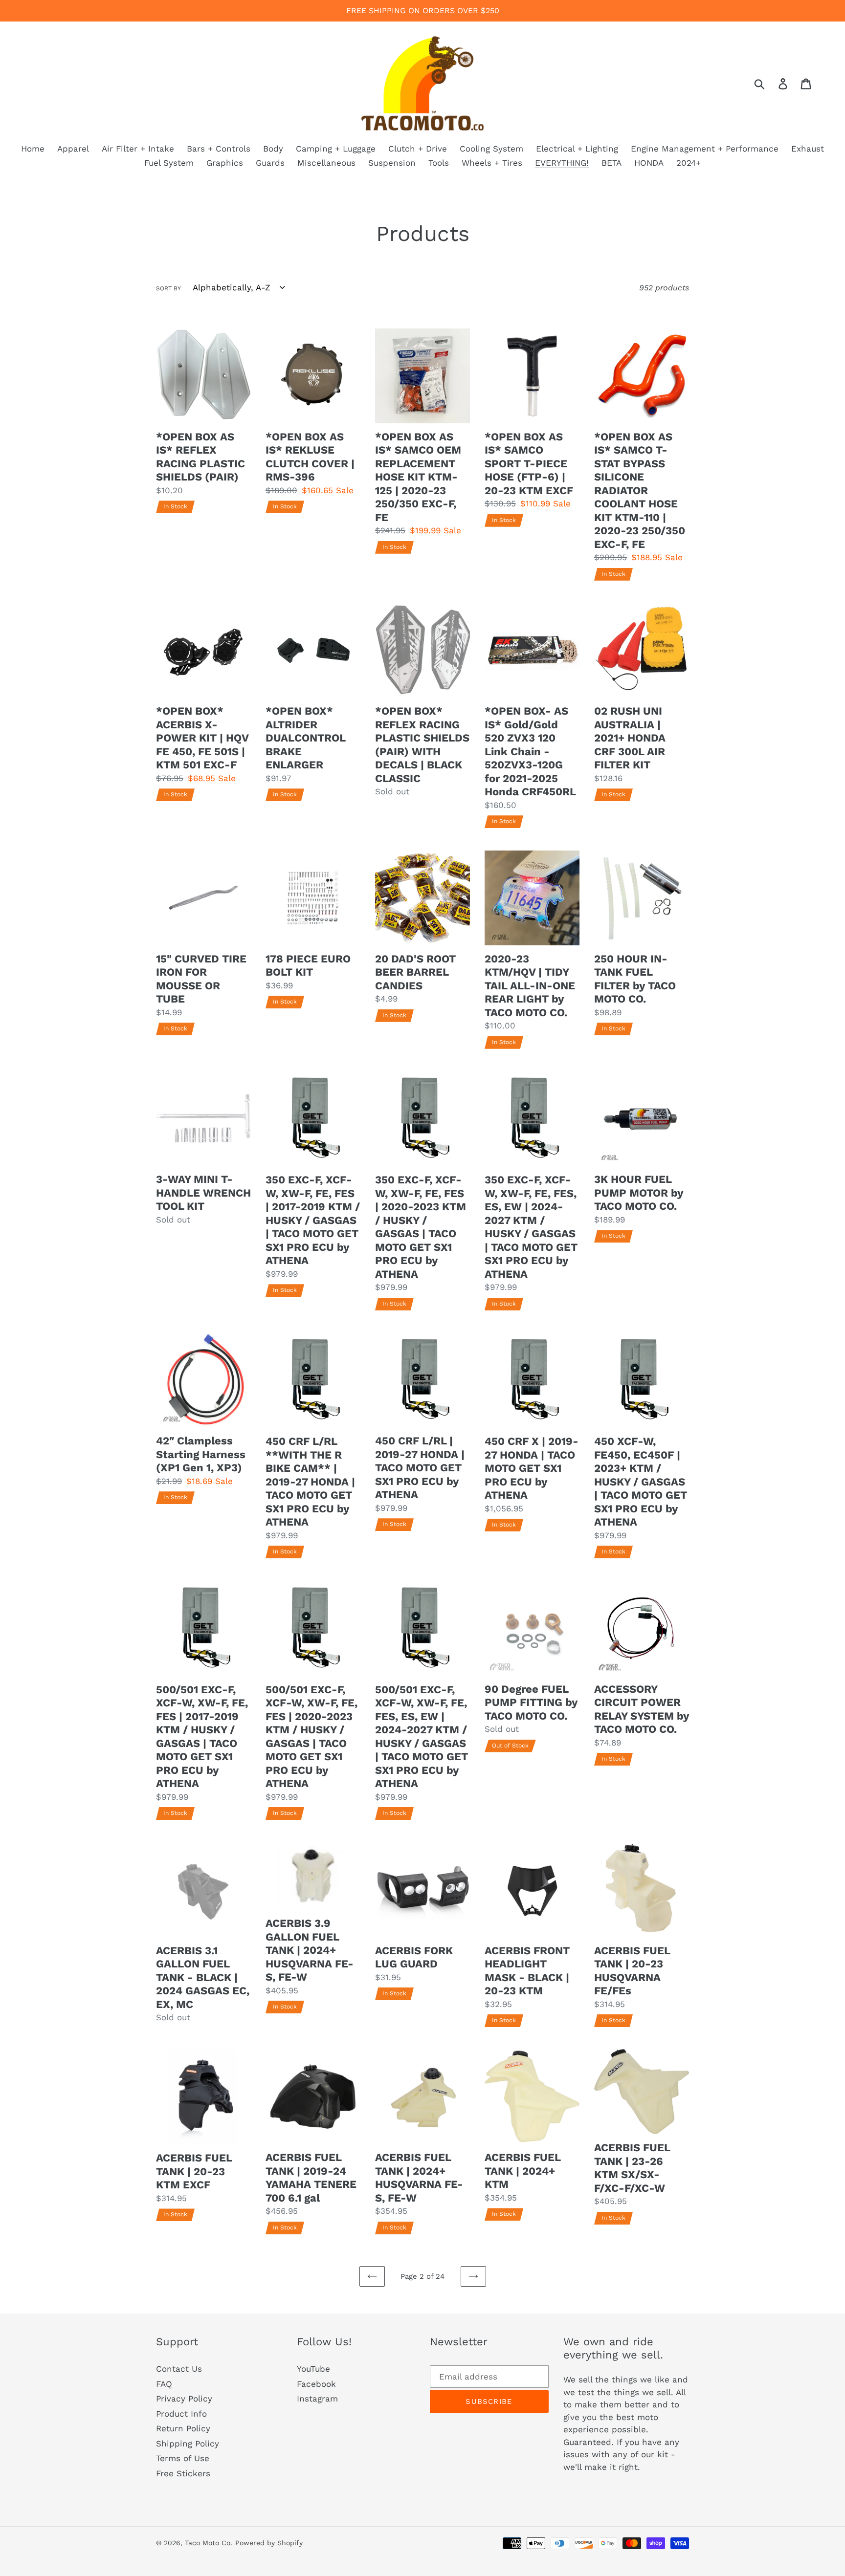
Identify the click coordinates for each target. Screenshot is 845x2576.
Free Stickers (183, 2473)
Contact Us (179, 2369)
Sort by (168, 288)
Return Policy (183, 2428)
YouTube (313, 2369)
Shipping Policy (188, 2444)
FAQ (164, 2384)
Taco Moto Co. (209, 2543)
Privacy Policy (184, 2399)
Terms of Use (183, 2458)
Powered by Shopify (269, 2543)
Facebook (316, 2384)
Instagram (317, 2399)
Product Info (181, 2414)
